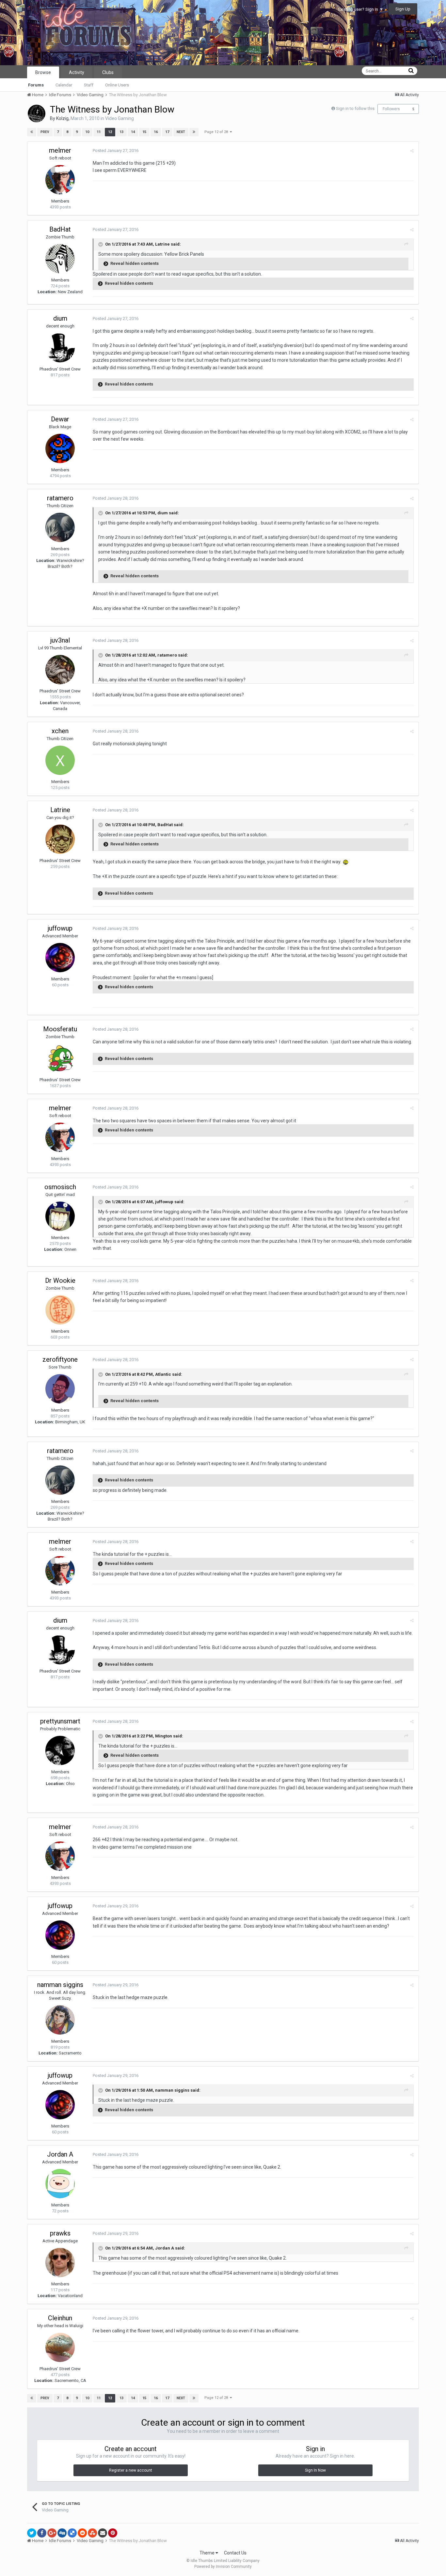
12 (110, 132)
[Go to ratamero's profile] (60, 527)
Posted (116, 151)
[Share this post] (412, 151)
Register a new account (131, 2470)
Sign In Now (315, 2470)
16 (156, 132)
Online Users (117, 85)
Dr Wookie (60, 1280)
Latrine (60, 810)
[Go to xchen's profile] (60, 760)
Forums (36, 85)
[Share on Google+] (52, 2533)
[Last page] (194, 132)
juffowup (60, 928)
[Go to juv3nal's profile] (60, 670)
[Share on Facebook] (42, 2533)
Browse (43, 72)
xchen (60, 731)
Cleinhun (60, 2318)
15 (144, 132)
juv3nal (60, 640)
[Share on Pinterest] (113, 2533)
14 (133, 132)
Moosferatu (60, 1029)
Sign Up (403, 9)
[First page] (32, 132)
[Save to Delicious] (72, 2533)
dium (60, 318)
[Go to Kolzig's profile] (37, 114)
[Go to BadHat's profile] (60, 259)
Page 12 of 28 (217, 132)
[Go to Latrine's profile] (60, 839)
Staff (89, 85)
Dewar (60, 419)
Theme (207, 2553)
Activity (77, 72)
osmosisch (60, 1187)
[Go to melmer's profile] (60, 180)
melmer (60, 150)
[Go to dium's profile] (60, 348)
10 (87, 132)
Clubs (108, 72)
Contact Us (235, 2553)
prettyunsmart (60, 1721)
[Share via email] (103, 2533)
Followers (391, 109)
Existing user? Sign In (359, 9)
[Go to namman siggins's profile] (60, 2020)
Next (181, 132)
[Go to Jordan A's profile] (60, 2184)
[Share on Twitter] (32, 2533)
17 (167, 132)
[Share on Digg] (62, 2533)
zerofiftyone (60, 1359)
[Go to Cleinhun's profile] (60, 2347)
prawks (60, 2233)
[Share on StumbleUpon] (92, 2533)
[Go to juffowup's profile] (60, 958)
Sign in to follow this (355, 108)
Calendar (64, 85)
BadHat (60, 229)
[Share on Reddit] (82, 2533)
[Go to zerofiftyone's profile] (60, 1389)
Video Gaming (119, 118)
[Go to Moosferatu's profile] (60, 1058)
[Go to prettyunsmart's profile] (60, 1750)
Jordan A (60, 2154)
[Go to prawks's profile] (60, 2263)
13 (121, 132)
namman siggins (60, 1985)
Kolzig (62, 118)
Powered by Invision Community (223, 2567)
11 (99, 132)
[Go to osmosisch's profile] (60, 1216)
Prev (45, 132)
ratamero (60, 498)
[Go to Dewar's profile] (60, 448)
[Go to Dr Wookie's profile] (60, 1310)
